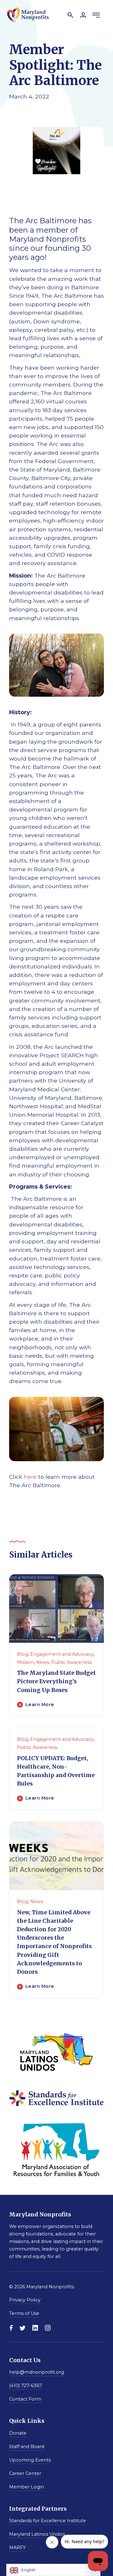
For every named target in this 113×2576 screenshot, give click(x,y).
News (43, 1662)
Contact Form (25, 2399)
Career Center (25, 2473)
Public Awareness (71, 1662)
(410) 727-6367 (26, 2386)
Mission (25, 1662)
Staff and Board (27, 2446)
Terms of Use (24, 2313)
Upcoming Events (30, 2460)
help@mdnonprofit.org (37, 2372)
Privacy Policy (25, 2300)
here (30, 1477)
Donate (18, 2433)
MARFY (17, 2548)
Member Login (27, 2487)
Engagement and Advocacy (62, 1654)
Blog (22, 1654)
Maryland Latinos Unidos (37, 2534)
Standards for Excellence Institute (48, 2521)
